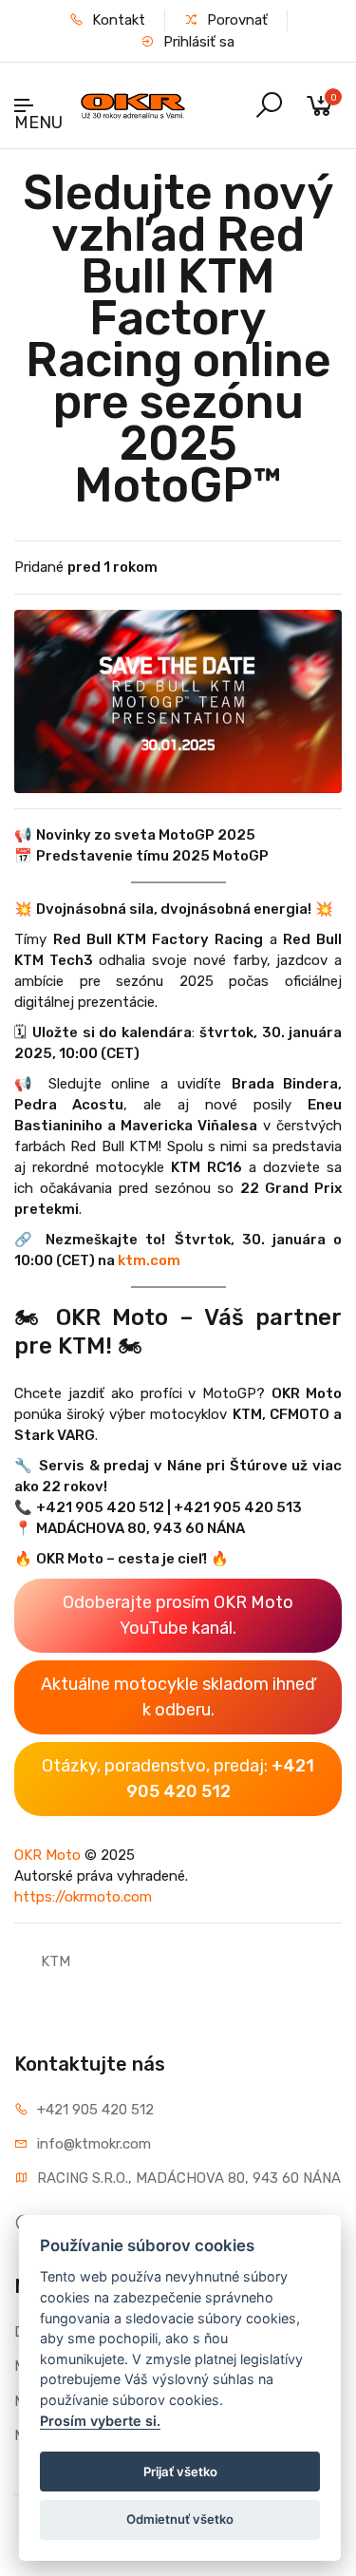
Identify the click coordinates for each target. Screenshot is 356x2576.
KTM (56, 1961)
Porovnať (235, 20)
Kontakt (117, 20)
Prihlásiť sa (197, 42)
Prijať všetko (180, 2472)
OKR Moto (49, 1855)
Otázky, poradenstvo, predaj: (178, 1779)
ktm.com (149, 1260)
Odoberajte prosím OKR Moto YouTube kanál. (178, 1615)
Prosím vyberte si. (100, 2421)
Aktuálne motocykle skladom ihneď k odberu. (178, 1697)
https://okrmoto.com (83, 1897)
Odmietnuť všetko (180, 2519)
